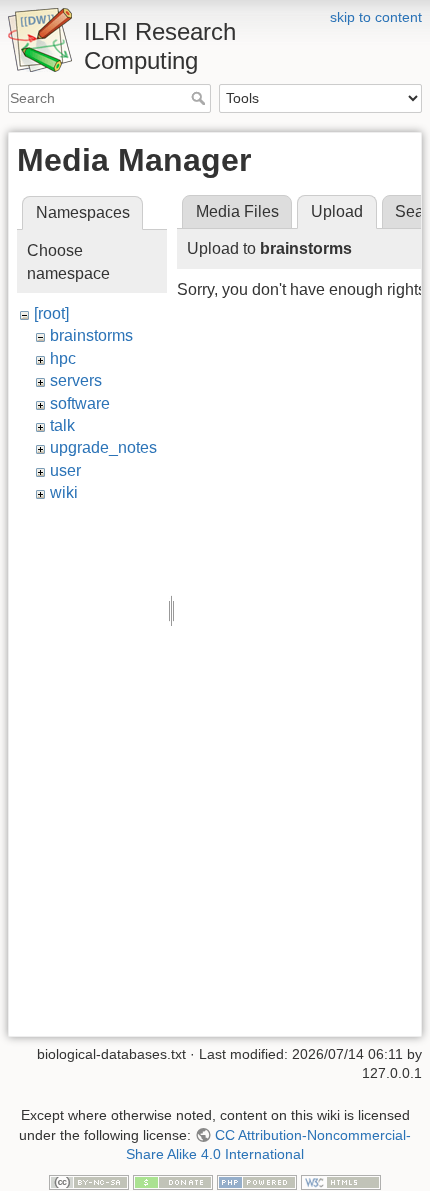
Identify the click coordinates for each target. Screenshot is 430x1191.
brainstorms (91, 335)
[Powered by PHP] (257, 1181)
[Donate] (173, 1181)
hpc (63, 358)
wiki (64, 492)
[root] (51, 313)
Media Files (237, 211)
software (80, 403)
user (65, 470)
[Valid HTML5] (341, 1181)
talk (62, 425)
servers (76, 380)
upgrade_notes (103, 447)
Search (200, 98)
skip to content (376, 17)
